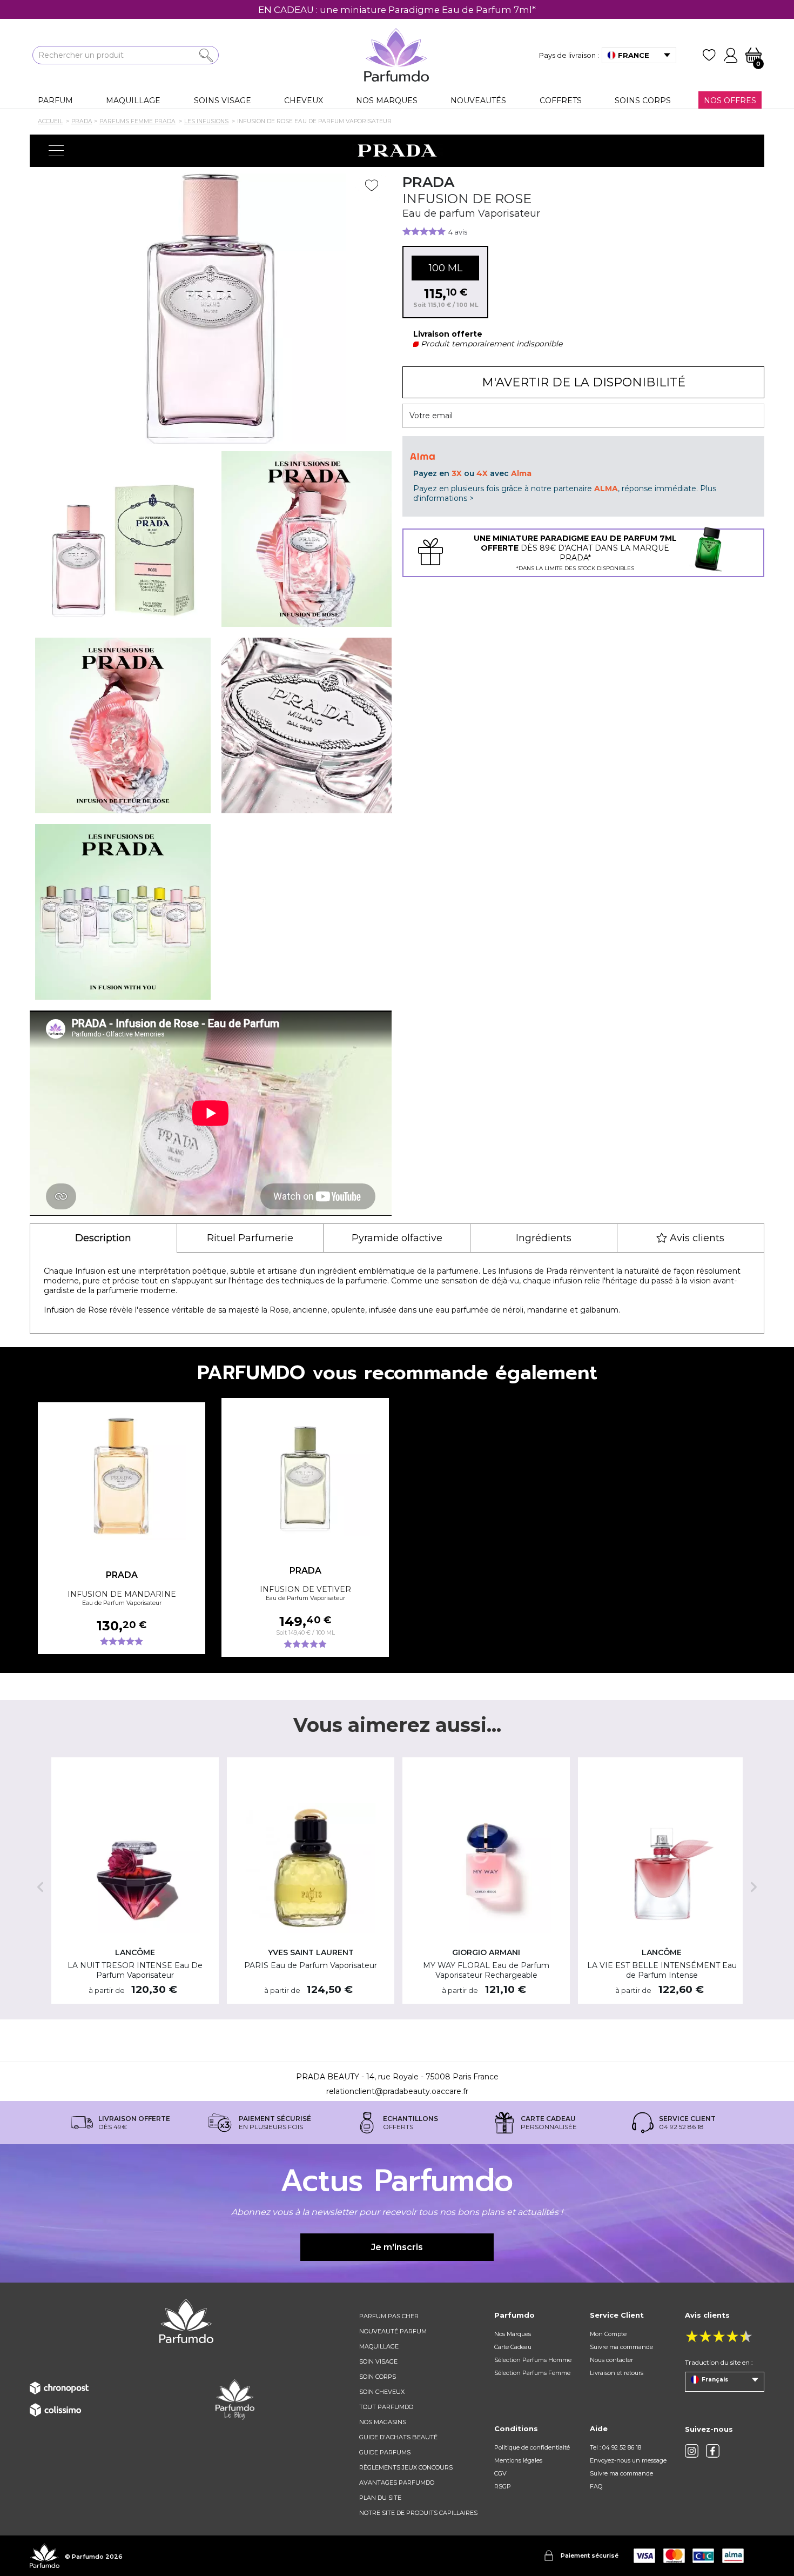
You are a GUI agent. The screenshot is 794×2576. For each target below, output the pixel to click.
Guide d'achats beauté (398, 2437)
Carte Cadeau (513, 2347)
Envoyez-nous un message (628, 2460)
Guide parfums (385, 2452)
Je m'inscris (397, 2247)
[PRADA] (397, 151)
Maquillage (379, 2346)
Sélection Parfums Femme (532, 2373)
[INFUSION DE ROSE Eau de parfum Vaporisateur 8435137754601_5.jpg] (123, 912)
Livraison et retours (617, 2373)
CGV (500, 2473)
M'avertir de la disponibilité (584, 382)
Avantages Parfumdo (397, 2483)
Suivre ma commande (621, 2347)
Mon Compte (608, 2334)
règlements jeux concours (406, 2467)
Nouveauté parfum (393, 2331)
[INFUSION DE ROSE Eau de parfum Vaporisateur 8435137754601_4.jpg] (309, 725)
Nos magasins (383, 2422)
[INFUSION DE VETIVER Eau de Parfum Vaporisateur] (305, 1471)
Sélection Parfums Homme (533, 2360)
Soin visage (378, 2361)
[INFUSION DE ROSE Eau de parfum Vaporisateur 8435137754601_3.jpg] (123, 725)
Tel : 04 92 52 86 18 (615, 2447)
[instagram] (692, 2451)
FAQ (596, 2486)
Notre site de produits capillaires (418, 2513)
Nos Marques (513, 2334)
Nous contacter (611, 2360)
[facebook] (713, 2451)
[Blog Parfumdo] (235, 2399)
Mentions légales (518, 2460)
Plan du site (380, 2498)
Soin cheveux (382, 2392)
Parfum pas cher (389, 2316)
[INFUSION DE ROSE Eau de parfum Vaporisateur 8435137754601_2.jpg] (309, 539)
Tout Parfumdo (386, 2407)
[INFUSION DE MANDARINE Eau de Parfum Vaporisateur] (122, 1475)
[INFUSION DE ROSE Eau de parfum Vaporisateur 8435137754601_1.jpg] (123, 539)
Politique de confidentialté (532, 2447)
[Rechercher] (206, 55)
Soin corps (378, 2377)
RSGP (503, 2486)
